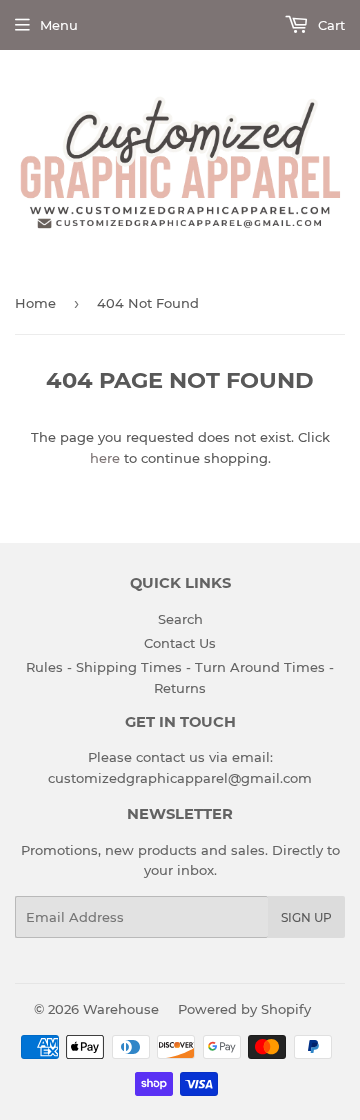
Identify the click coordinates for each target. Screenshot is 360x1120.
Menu (59, 25)
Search (180, 619)
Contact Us (180, 643)
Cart (329, 25)
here (105, 458)
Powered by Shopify (244, 1009)
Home (35, 303)
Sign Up (306, 917)
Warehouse (121, 1009)
